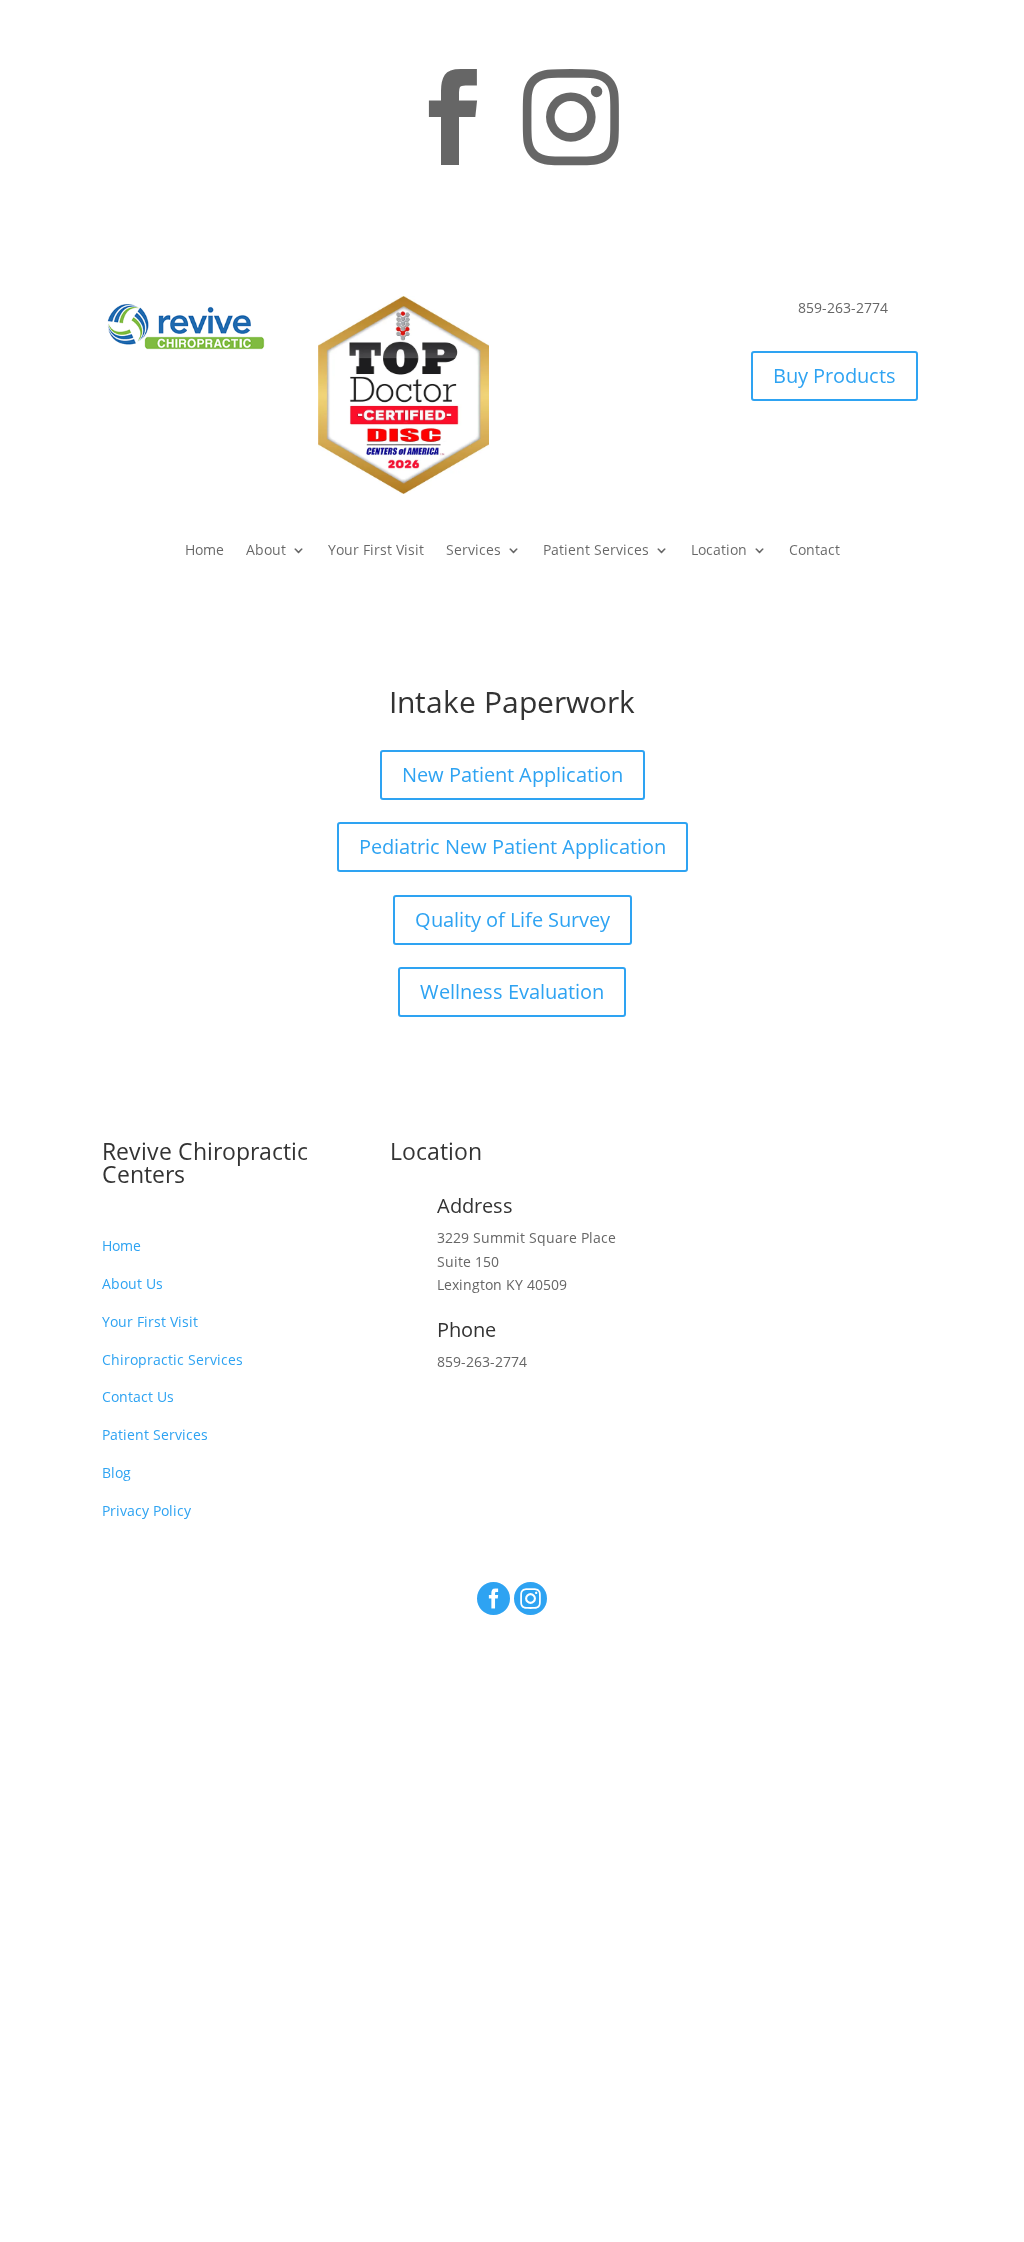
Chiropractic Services (172, 1359)
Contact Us (138, 1396)
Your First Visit (376, 551)
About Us (132, 1283)
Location (719, 551)
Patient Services (596, 551)
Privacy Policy (146, 1510)
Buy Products (834, 375)
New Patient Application (512, 774)
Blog (116, 1472)
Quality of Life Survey (512, 919)
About (266, 551)
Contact (814, 551)
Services (473, 551)
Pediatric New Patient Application (512, 846)
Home (204, 551)
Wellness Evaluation (512, 991)
